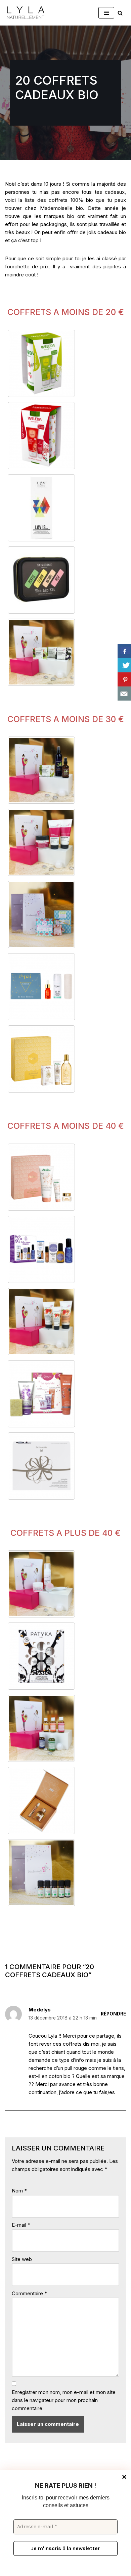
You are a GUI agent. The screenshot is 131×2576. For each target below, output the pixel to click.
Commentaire (29, 2293)
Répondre (113, 2014)
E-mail (21, 2225)
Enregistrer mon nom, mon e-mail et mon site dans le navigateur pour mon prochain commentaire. (64, 2400)
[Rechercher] (120, 13)
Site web (22, 2259)
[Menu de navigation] (106, 13)
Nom (19, 2191)
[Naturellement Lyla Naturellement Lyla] (25, 13)
